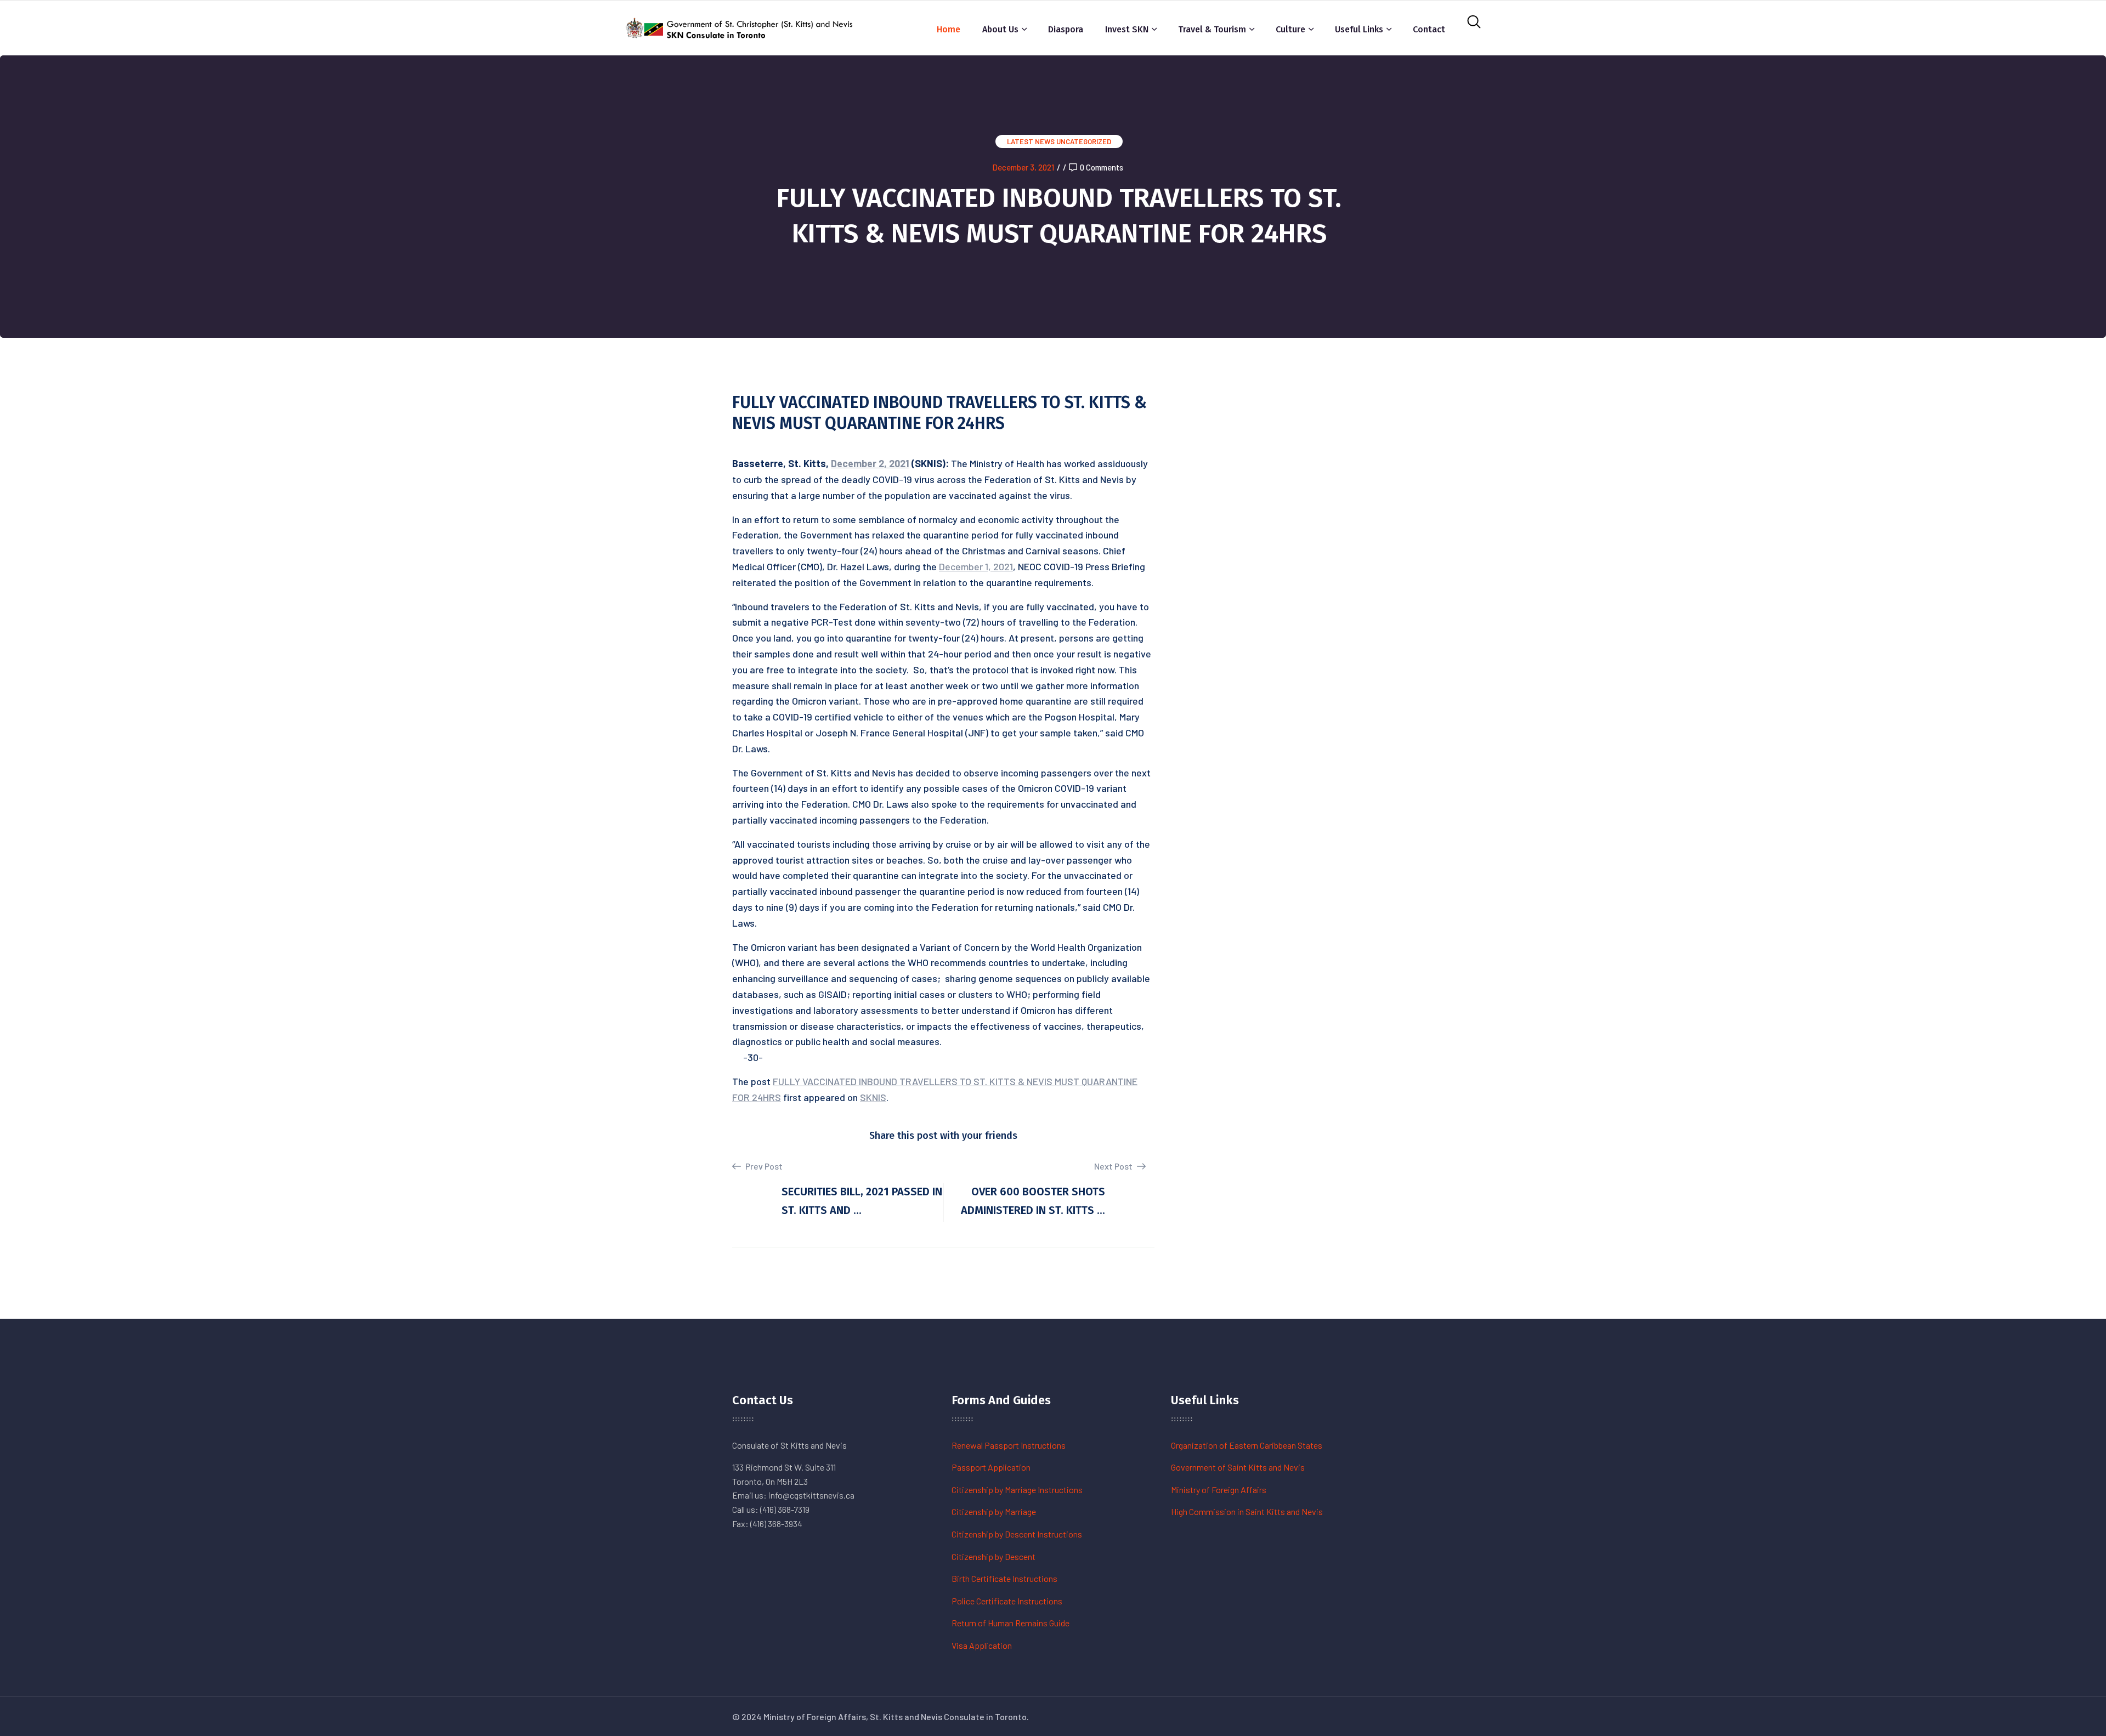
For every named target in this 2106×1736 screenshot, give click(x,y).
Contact (1429, 29)
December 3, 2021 (1023, 167)
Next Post (1114, 1166)
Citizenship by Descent (993, 1556)
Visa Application (982, 1645)
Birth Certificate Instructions (1004, 1578)
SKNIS (873, 1097)
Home (949, 29)
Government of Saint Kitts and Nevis (1238, 1467)
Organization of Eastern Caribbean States (1247, 1445)
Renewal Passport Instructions (1009, 1445)
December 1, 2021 (976, 566)
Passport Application (991, 1467)
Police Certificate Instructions (1007, 1601)
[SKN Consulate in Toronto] (740, 27)
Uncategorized (1084, 141)
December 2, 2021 (870, 463)
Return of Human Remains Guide (1010, 1623)
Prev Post (763, 1166)
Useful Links (1359, 29)
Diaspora (1066, 29)
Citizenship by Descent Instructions (1017, 1534)
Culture (1290, 29)
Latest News (1031, 141)
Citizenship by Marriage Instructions (1017, 1490)
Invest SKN (1127, 29)
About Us (1000, 29)
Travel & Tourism (1212, 29)
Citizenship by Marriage (994, 1511)
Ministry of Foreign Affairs (1219, 1490)
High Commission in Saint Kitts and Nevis (1247, 1511)
